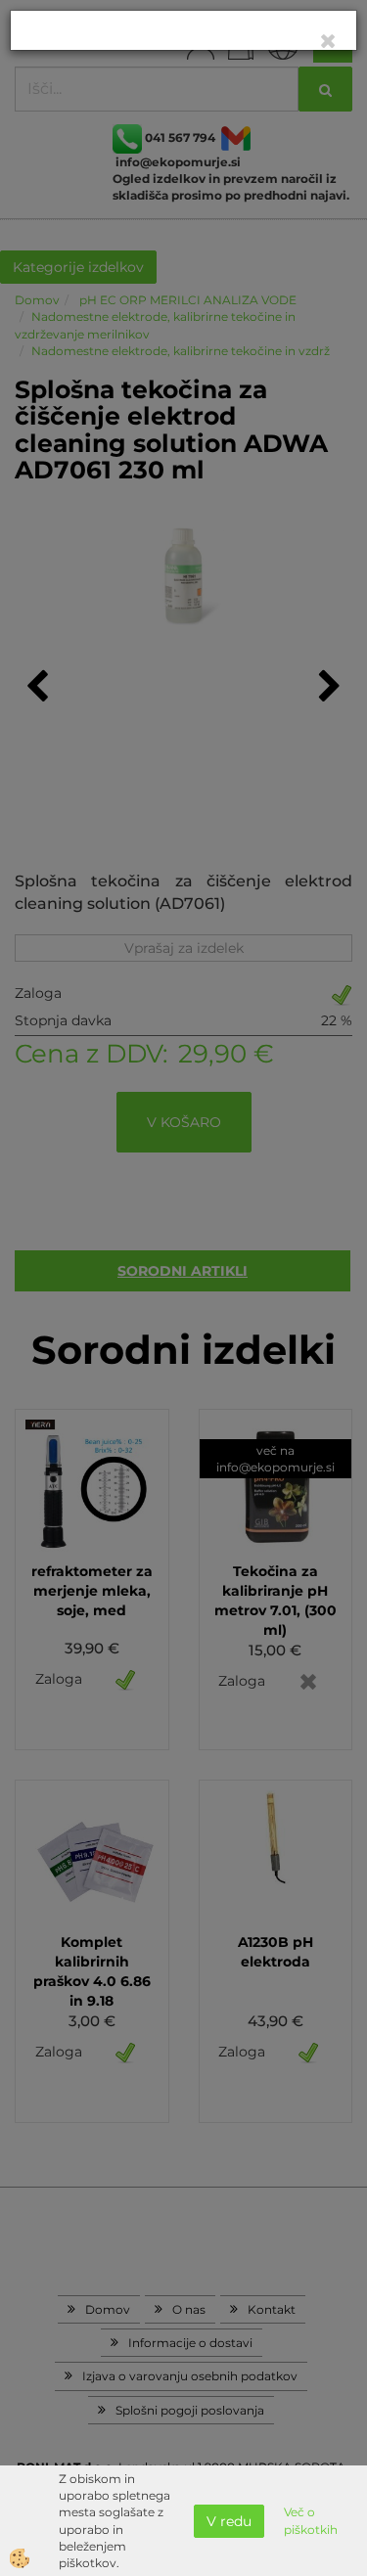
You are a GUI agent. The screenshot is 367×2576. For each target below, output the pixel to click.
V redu (229, 2521)
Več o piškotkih (311, 2520)
